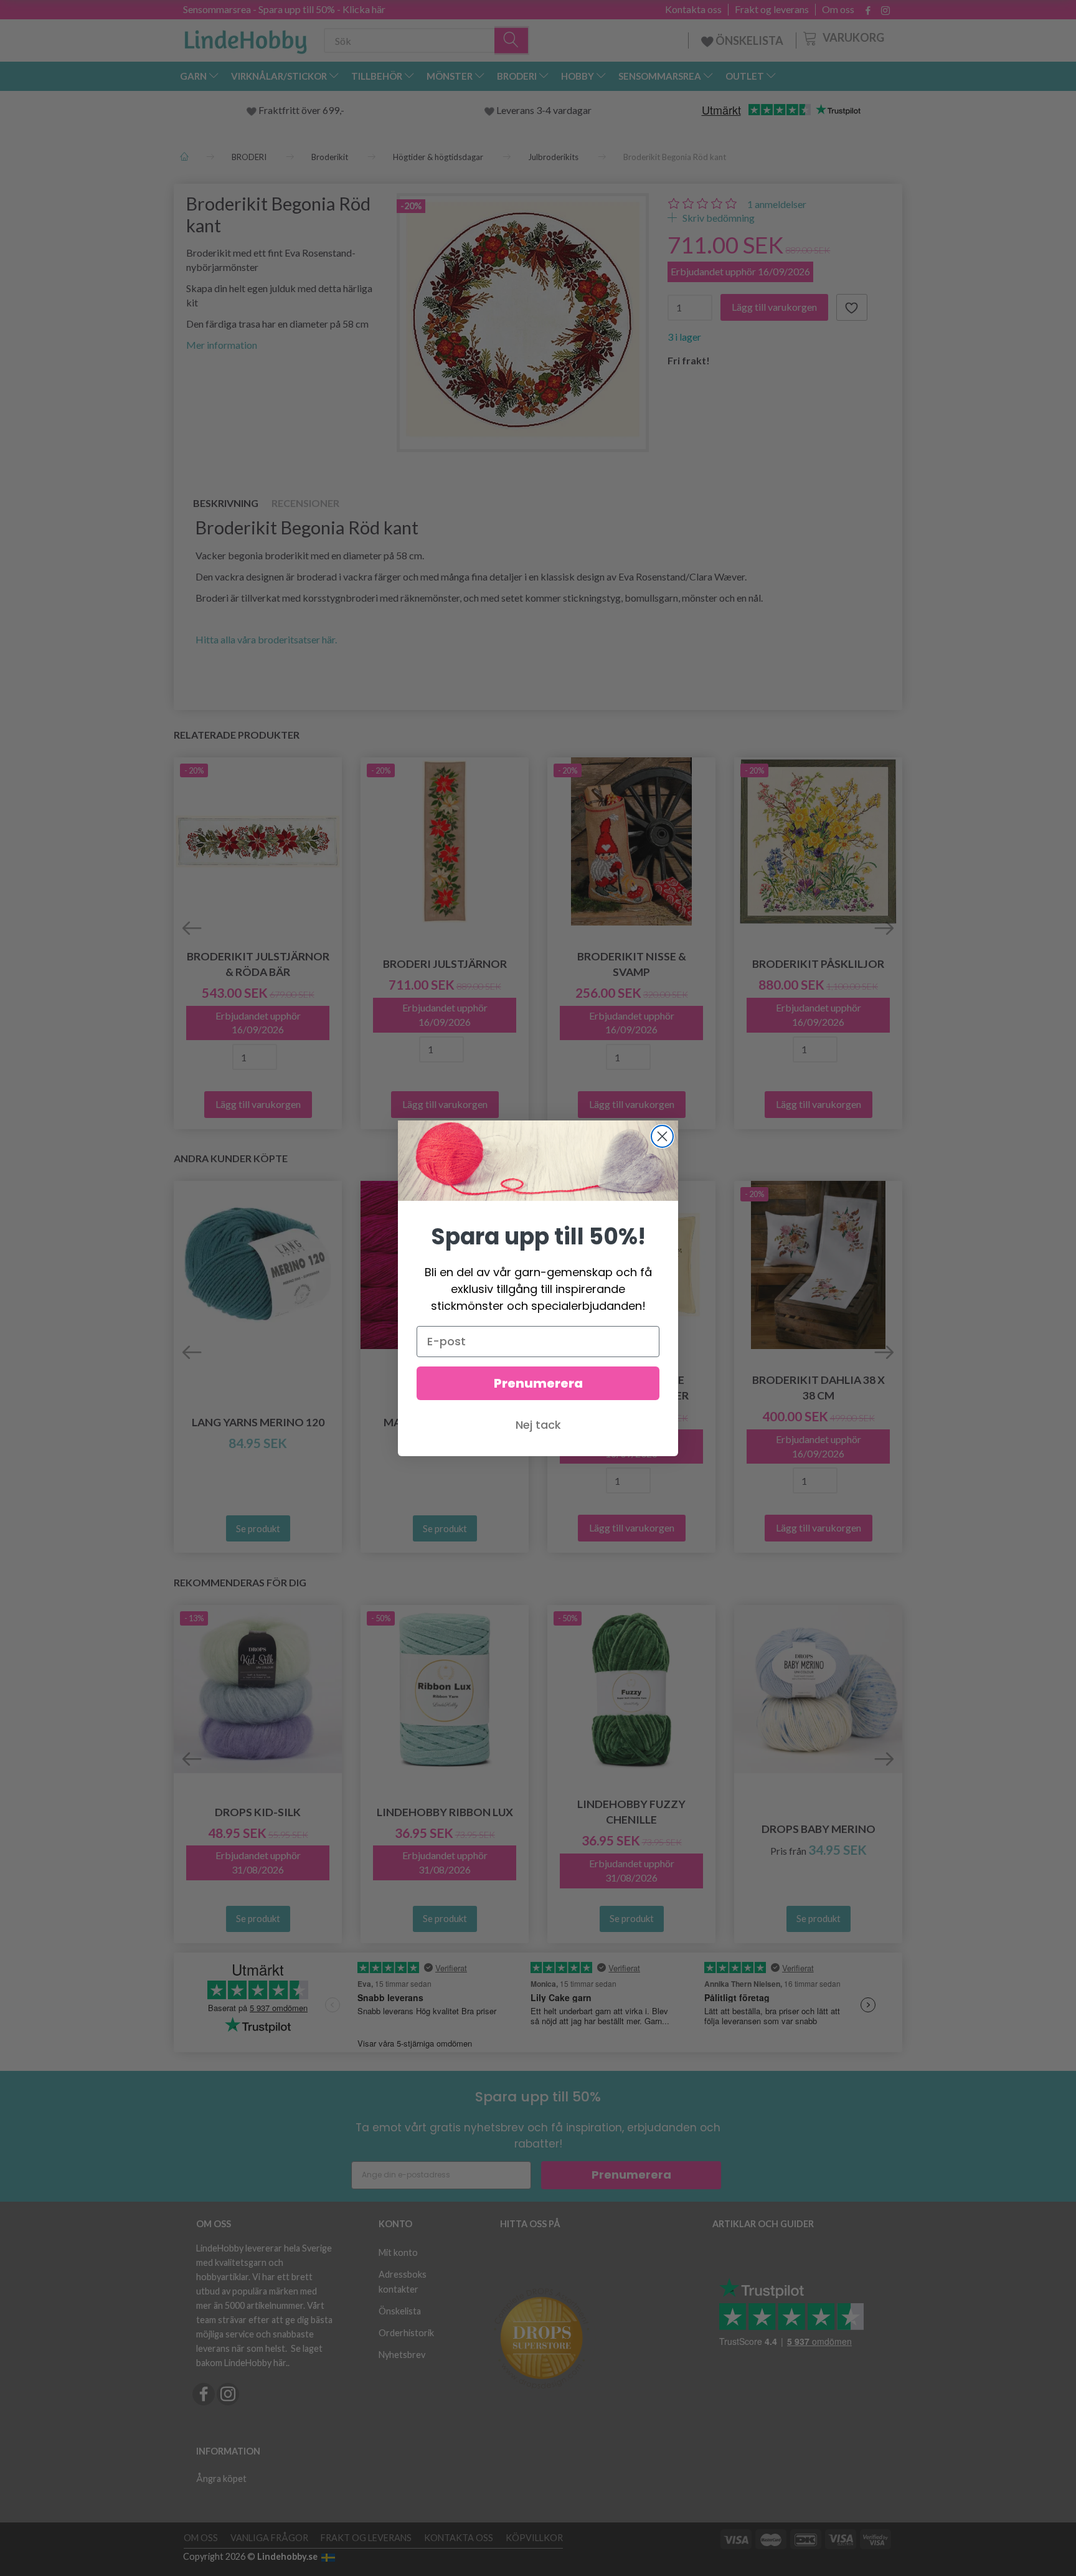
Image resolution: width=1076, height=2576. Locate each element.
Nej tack (538, 1425)
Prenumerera (538, 1383)
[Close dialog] (662, 1136)
